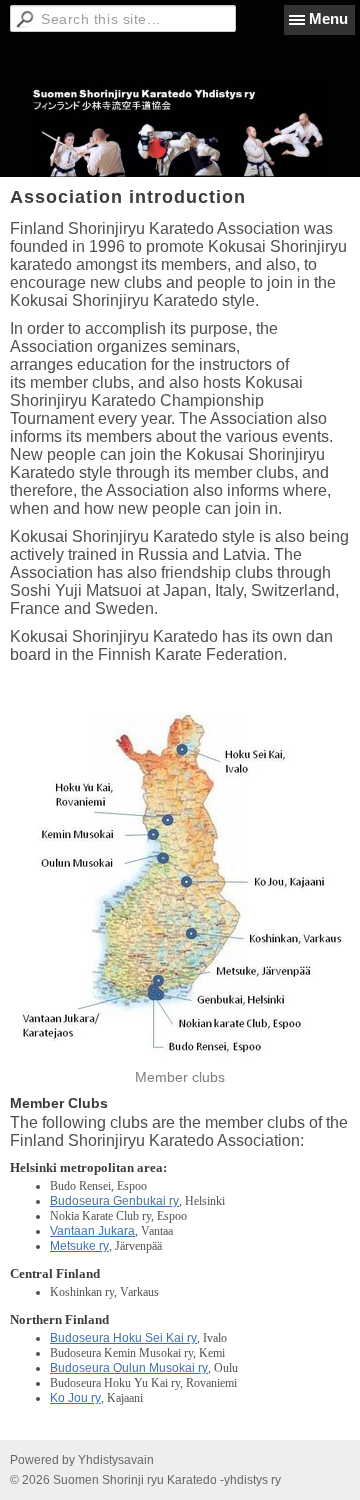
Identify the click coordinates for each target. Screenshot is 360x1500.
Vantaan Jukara (92, 1231)
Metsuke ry (79, 1246)
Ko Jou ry (75, 1398)
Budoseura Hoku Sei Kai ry (123, 1338)
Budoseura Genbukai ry (114, 1201)
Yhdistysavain (116, 1460)
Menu (328, 18)
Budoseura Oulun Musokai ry (129, 1368)
